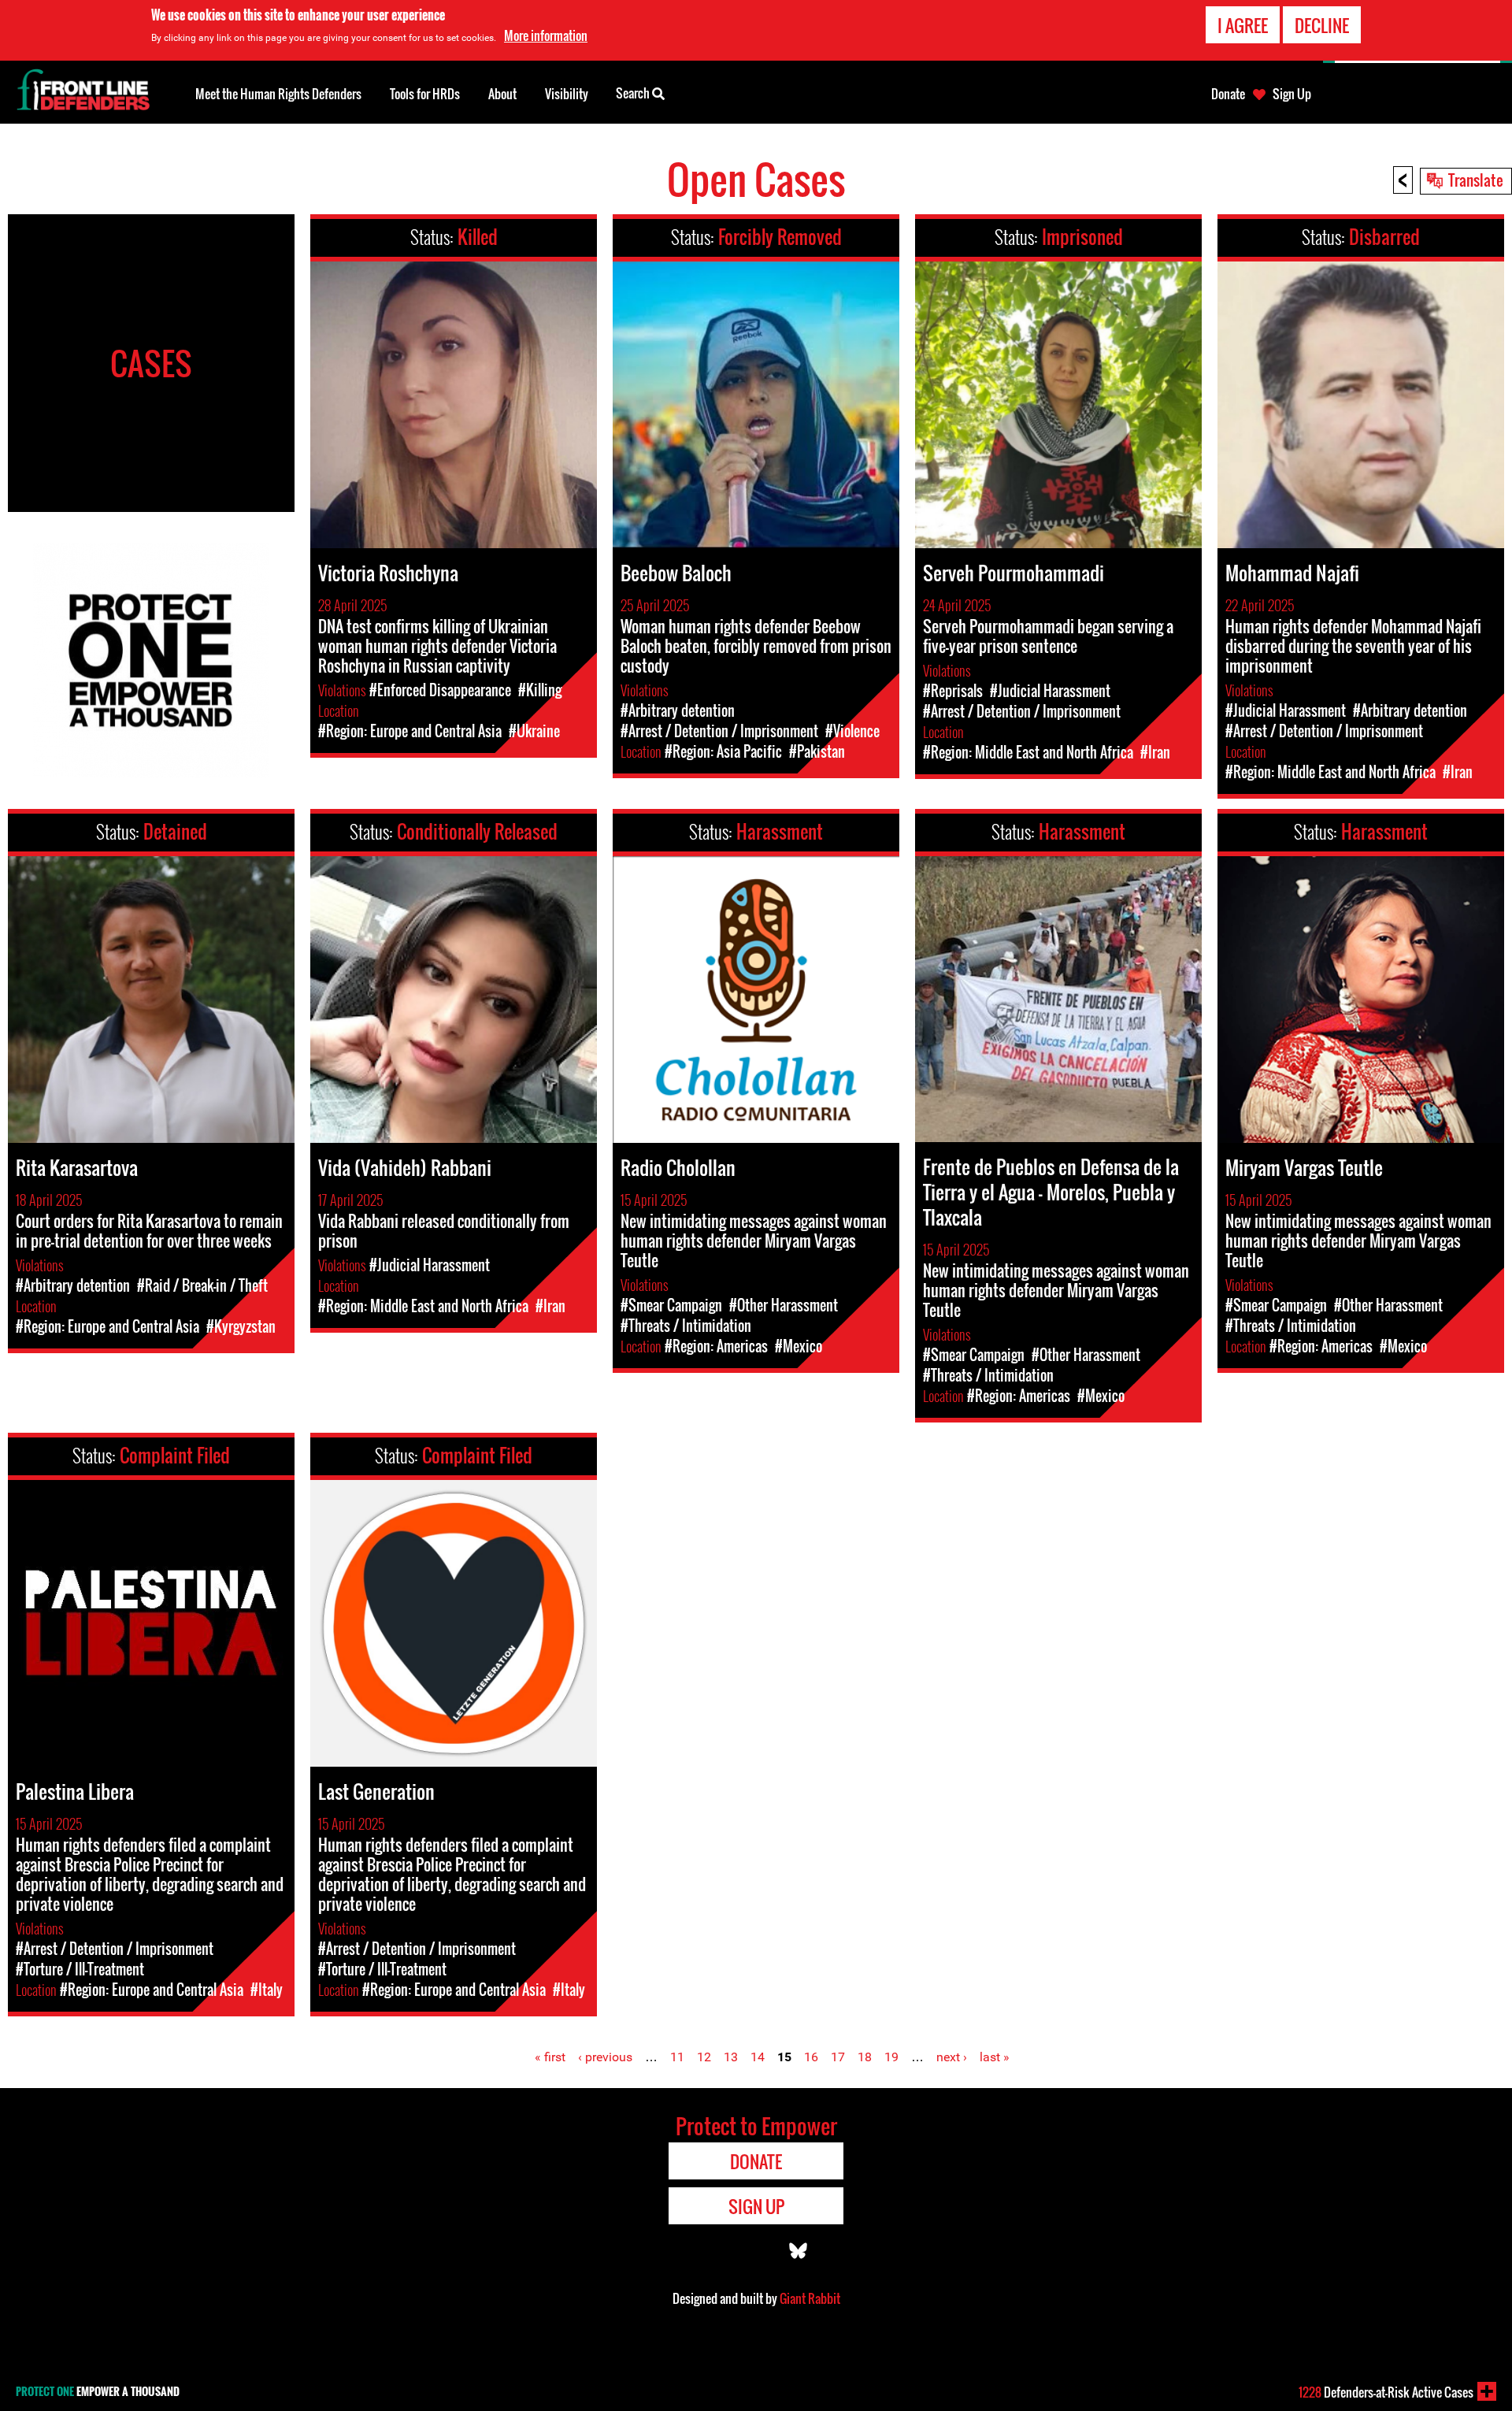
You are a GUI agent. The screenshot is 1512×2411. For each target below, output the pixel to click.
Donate (1228, 94)
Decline (1322, 25)
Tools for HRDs (425, 94)
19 (891, 2057)
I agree (1243, 25)
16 (811, 2057)
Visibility (567, 94)
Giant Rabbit (810, 2298)
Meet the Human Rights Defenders (278, 94)
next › (952, 2057)
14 (758, 2057)
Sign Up (1292, 94)
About (502, 94)
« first (550, 2057)
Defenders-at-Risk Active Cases (1386, 2392)
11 (677, 2057)
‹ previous (605, 2057)
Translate (1476, 180)
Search (634, 93)
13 (731, 2057)
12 (704, 2057)
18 (865, 2057)
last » (995, 2057)
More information (546, 35)
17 (838, 2057)
